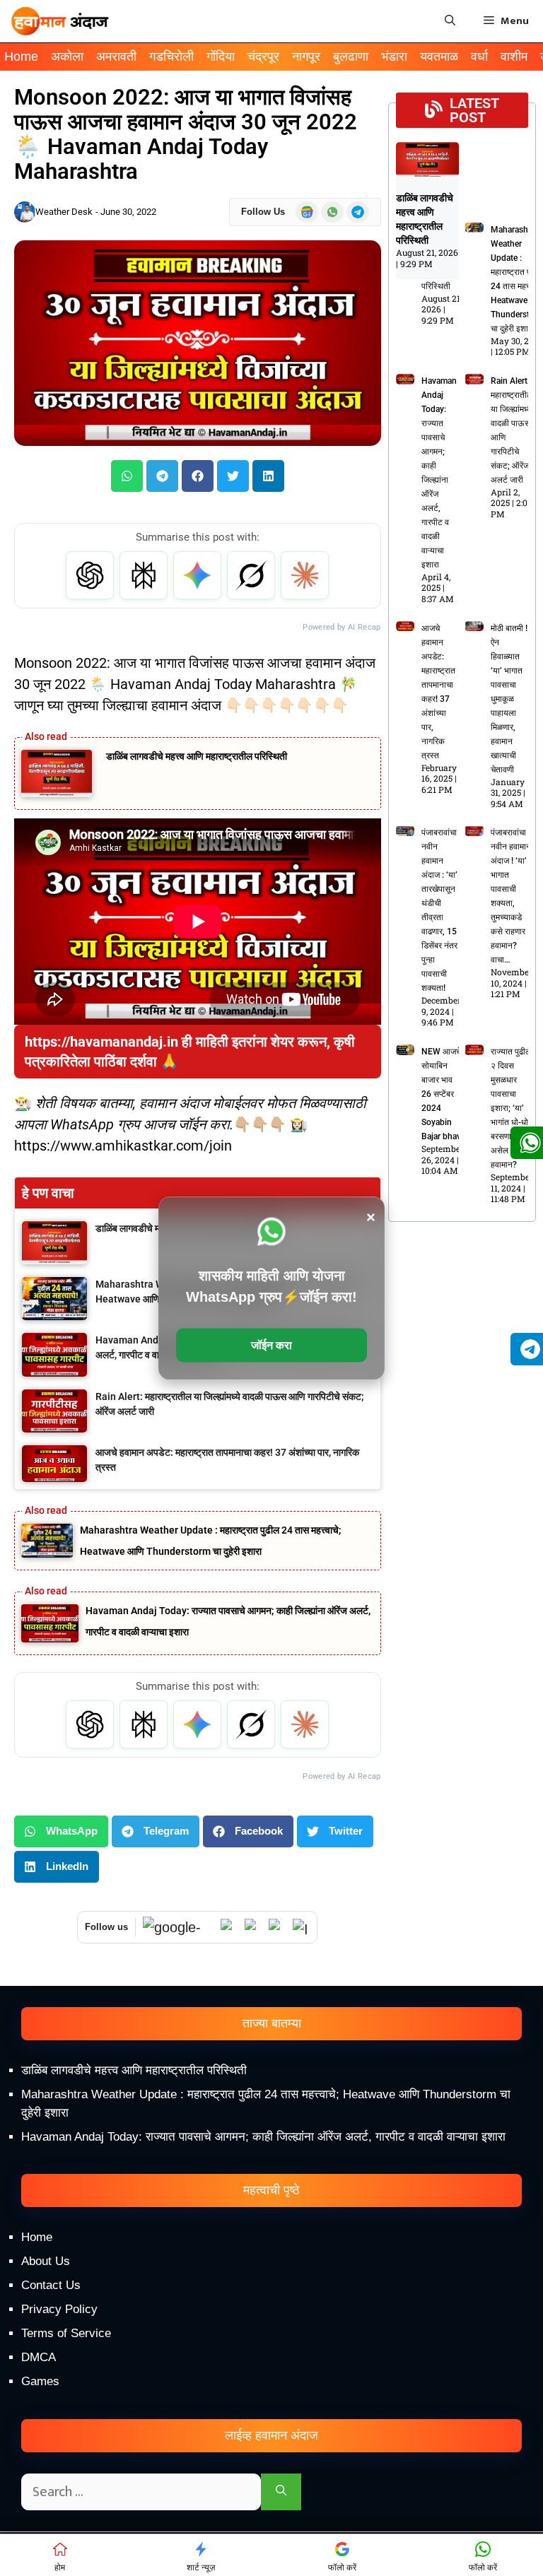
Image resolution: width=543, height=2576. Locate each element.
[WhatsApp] (229, 1927)
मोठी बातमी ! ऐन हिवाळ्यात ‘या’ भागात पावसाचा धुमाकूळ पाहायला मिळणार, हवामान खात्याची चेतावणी (509, 699)
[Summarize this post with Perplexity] (144, 575)
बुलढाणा (351, 57)
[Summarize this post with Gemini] (197, 575)
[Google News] (178, 1928)
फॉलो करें (342, 2568)
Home (21, 57)
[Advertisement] (271, 2456)
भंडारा (394, 57)
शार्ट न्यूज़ (201, 2568)
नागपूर (306, 57)
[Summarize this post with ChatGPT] (90, 575)
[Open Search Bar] (450, 21)
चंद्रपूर (263, 57)
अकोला (67, 57)
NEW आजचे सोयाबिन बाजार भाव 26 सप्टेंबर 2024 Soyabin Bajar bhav (441, 1094)
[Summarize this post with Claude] (305, 575)
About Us (46, 2261)
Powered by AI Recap (341, 627)
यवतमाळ (439, 57)
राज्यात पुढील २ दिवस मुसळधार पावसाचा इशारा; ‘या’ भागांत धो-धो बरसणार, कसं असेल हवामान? (511, 1108)
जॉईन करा (271, 1345)
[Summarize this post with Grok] (251, 575)
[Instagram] (301, 1927)
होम (60, 2568)
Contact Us (51, 2285)
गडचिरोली (171, 57)
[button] (127, 476)
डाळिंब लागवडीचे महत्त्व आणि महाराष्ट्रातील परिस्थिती (197, 756)
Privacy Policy (59, 2309)
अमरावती (116, 57)
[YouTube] (253, 1927)
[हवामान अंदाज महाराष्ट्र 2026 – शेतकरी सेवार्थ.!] (60, 21)
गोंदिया (221, 57)
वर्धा (479, 57)
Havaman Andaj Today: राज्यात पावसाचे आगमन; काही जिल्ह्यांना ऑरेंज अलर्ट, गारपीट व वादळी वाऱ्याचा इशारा (263, 2137)
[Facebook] (277, 1927)
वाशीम (514, 57)
